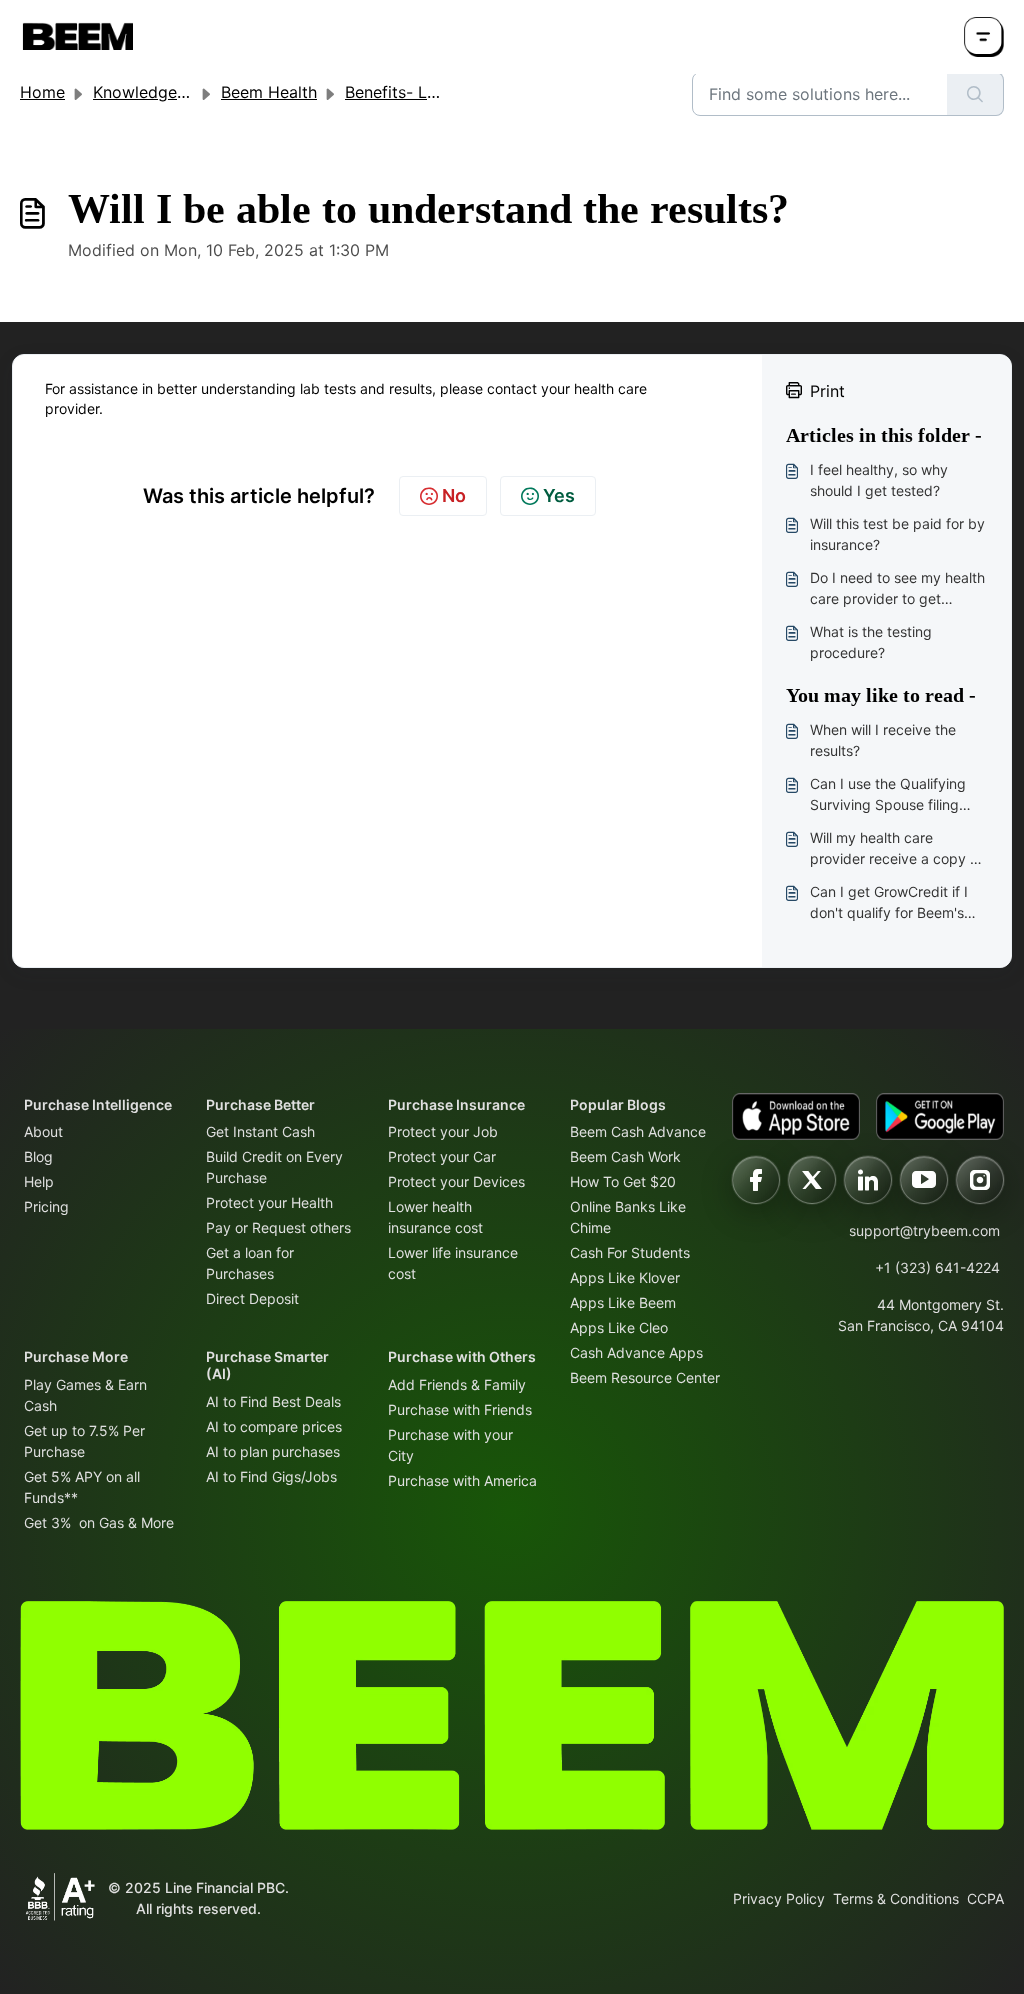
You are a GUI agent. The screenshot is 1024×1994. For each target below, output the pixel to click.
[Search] (975, 94)
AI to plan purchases (273, 1451)
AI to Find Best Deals (273, 1401)
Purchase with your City (450, 1445)
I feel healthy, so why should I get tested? (879, 480)
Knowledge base (155, 92)
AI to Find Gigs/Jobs (271, 1476)
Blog (38, 1156)
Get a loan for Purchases (250, 1263)
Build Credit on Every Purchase (274, 1167)
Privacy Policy (779, 1898)
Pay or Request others (278, 1227)
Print (827, 391)
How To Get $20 (623, 1181)
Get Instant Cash (260, 1131)
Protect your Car (442, 1156)
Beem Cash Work (625, 1156)
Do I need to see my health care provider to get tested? (897, 589)
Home (42, 92)
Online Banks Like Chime (628, 1217)
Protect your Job (443, 1131)
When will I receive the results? (883, 740)
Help (39, 1181)
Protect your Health (269, 1202)
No (454, 495)
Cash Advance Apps (636, 1352)
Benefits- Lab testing (424, 92)
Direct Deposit (252, 1298)
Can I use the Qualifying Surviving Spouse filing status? (888, 795)
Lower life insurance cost (453, 1263)
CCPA (985, 1898)
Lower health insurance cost (435, 1217)
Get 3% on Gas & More (99, 1522)
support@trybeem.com (924, 1230)
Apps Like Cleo (619, 1327)
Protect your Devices (456, 1181)
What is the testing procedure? (871, 642)
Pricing (46, 1206)
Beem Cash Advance (638, 1131)
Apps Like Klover (625, 1277)
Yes (559, 495)
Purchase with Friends (460, 1409)
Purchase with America (462, 1480)
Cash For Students (630, 1252)
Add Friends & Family (457, 1384)
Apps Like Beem (623, 1302)
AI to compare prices (274, 1426)
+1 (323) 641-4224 (937, 1267)
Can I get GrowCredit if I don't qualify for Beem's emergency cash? (889, 903)
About (43, 1131)
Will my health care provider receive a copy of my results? (896, 849)
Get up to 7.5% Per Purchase (84, 1441)
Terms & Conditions (896, 1898)
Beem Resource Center (645, 1377)
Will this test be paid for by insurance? (897, 534)
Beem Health (269, 92)
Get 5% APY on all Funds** (82, 1487)
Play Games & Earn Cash (85, 1395)
